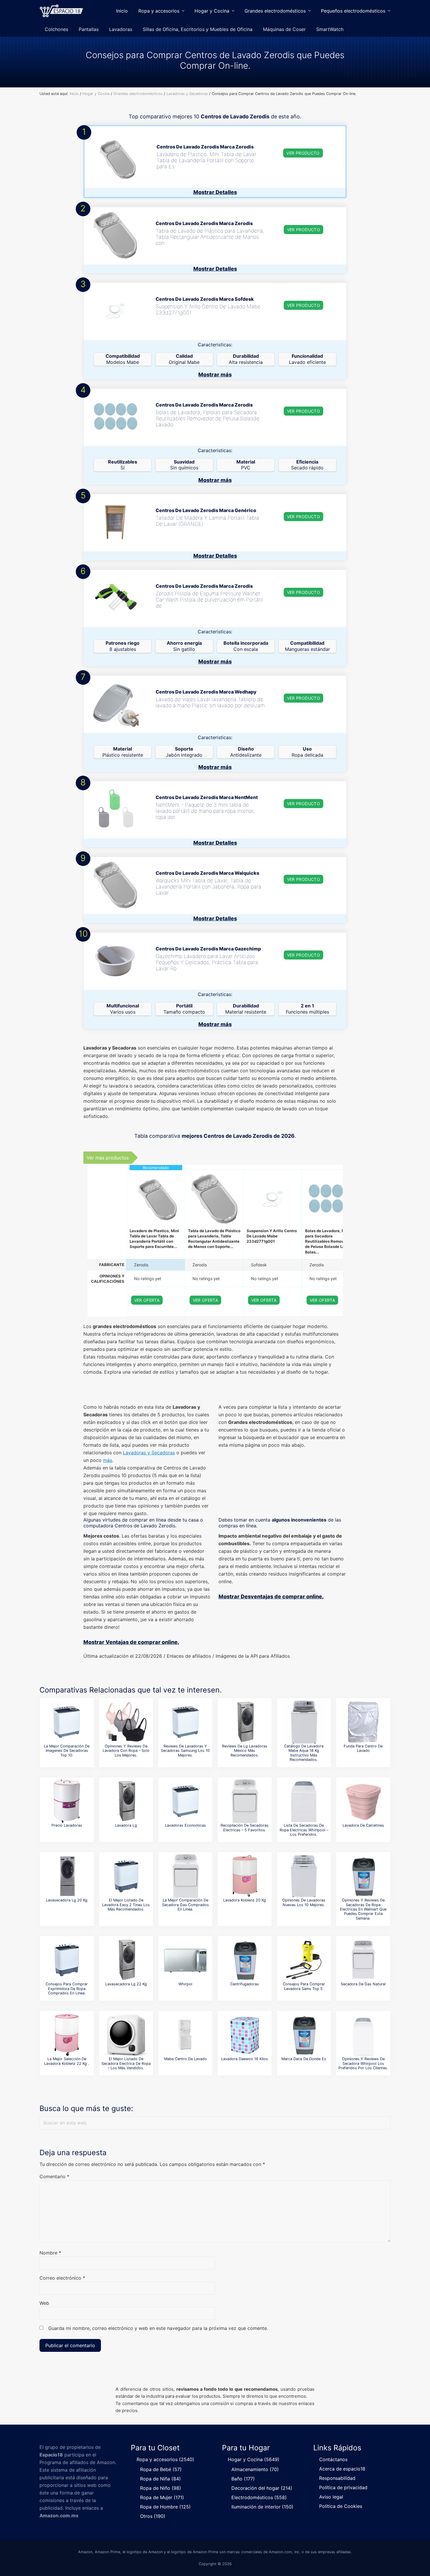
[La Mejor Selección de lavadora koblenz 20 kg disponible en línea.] (245, 1876)
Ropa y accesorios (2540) (165, 2459)
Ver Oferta (147, 1300)
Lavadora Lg (126, 1825)
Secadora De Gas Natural (363, 1984)
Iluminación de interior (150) (262, 2507)
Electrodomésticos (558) (259, 2497)
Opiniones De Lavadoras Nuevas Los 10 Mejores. (304, 1902)
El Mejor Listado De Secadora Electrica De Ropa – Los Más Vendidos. (126, 2063)
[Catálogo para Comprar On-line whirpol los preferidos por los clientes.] (185, 1960)
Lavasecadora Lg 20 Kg (67, 1900)
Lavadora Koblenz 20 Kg (245, 1900)
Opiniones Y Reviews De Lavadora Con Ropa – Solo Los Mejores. (126, 1751)
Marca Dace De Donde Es (304, 2059)
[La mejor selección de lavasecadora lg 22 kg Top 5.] (126, 1960)
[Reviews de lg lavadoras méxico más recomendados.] (245, 1722)
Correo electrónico (62, 2278)
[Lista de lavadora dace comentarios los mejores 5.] (304, 2035)
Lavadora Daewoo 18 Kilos (245, 2059)
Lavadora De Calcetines (363, 1825)
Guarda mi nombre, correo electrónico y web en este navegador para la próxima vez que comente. (158, 2328)
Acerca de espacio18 (342, 2469)
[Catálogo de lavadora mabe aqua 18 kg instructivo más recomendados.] (304, 1722)
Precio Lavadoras (67, 1825)
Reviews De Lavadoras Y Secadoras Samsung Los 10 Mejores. (185, 1751)
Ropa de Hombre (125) (165, 2507)
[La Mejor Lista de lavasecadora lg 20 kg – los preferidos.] (67, 1876)
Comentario (54, 2176)
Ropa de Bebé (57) (161, 2469)
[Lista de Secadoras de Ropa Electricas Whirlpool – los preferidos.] (304, 1801)
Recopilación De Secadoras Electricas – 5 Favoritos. (245, 1828)
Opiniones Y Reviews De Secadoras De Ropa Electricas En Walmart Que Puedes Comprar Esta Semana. (363, 1909)
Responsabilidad (337, 2478)
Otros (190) (153, 2516)
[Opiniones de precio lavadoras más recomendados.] (67, 1801)
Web (44, 2303)
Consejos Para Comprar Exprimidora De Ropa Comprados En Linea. (67, 1989)
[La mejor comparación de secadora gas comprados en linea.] (185, 1876)
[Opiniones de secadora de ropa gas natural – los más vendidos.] (363, 1960)
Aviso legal (331, 2497)
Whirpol (185, 1984)
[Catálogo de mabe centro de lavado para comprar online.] (185, 2035)
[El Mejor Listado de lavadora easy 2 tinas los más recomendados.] (126, 1876)
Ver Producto (303, 153)
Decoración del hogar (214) (262, 2488)
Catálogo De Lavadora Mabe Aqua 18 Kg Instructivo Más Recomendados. (304, 1753)
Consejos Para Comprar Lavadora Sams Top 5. (304, 1986)
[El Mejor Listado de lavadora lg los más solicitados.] (126, 1801)
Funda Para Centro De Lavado (363, 1748)
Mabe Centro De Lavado (185, 2059)
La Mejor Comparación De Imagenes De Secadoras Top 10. (67, 1751)
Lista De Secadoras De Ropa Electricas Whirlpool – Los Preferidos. (304, 1830)
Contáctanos (333, 2459)
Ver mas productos (108, 1158)
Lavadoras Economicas (185, 1825)
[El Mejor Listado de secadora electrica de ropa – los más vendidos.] (126, 2035)
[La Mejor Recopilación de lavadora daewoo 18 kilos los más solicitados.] (245, 2035)
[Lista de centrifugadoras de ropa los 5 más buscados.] (245, 1960)
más (107, 1460)
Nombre (50, 2253)
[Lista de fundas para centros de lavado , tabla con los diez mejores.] (363, 1722)
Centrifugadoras (245, 1984)
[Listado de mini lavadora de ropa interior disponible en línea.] (363, 1801)
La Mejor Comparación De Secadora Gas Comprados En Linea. (185, 1905)
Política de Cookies (341, 2506)
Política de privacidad (343, 2487)
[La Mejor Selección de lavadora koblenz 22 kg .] (67, 2035)
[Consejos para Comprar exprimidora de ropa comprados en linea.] (67, 1960)
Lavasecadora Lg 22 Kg (126, 1984)
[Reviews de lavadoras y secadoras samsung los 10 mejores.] (185, 1722)
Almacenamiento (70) (255, 2469)
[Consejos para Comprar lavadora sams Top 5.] (304, 1960)
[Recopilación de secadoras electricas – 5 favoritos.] (245, 1801)
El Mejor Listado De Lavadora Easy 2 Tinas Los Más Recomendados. (126, 1905)
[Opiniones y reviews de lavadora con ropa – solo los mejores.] (126, 1722)
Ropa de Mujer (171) (162, 2497)
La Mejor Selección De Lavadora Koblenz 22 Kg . (67, 2061)
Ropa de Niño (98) (161, 2488)
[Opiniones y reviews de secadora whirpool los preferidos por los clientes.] (363, 2035)
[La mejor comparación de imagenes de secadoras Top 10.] (67, 1722)
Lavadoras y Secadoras (149, 1453)
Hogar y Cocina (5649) (254, 2459)
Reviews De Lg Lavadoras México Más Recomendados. (245, 1751)
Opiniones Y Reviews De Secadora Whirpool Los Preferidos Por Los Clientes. (363, 2063)
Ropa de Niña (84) (160, 2479)
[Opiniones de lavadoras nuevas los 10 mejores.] (304, 1876)
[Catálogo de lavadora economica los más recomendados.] (185, 1801)
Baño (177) (243, 2479)
